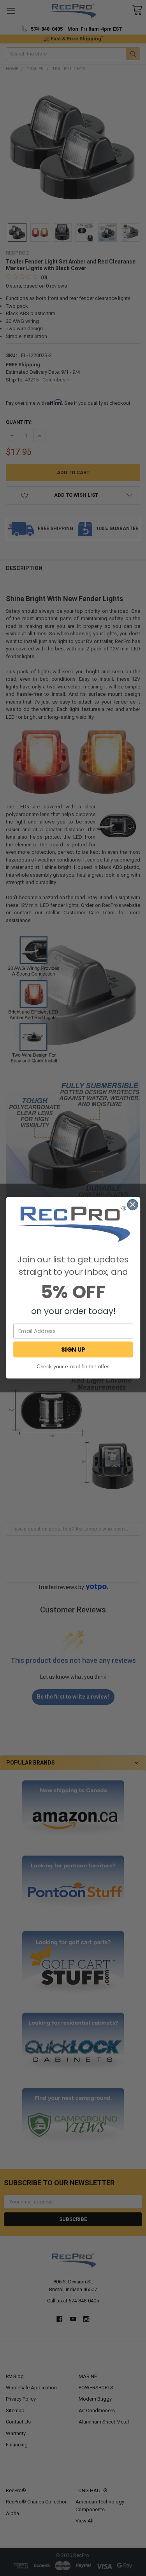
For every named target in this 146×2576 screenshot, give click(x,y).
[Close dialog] (133, 1205)
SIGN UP (73, 1350)
